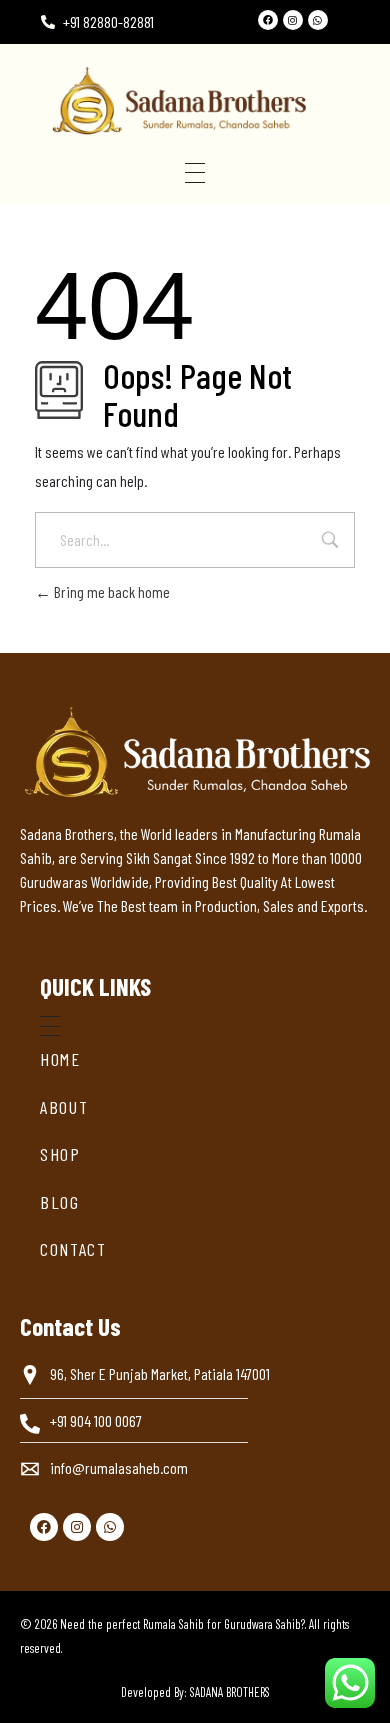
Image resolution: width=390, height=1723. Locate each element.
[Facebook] (268, 20)
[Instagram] (293, 20)
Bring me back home (110, 591)
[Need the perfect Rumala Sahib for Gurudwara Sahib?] (210, 100)
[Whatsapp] (318, 20)
